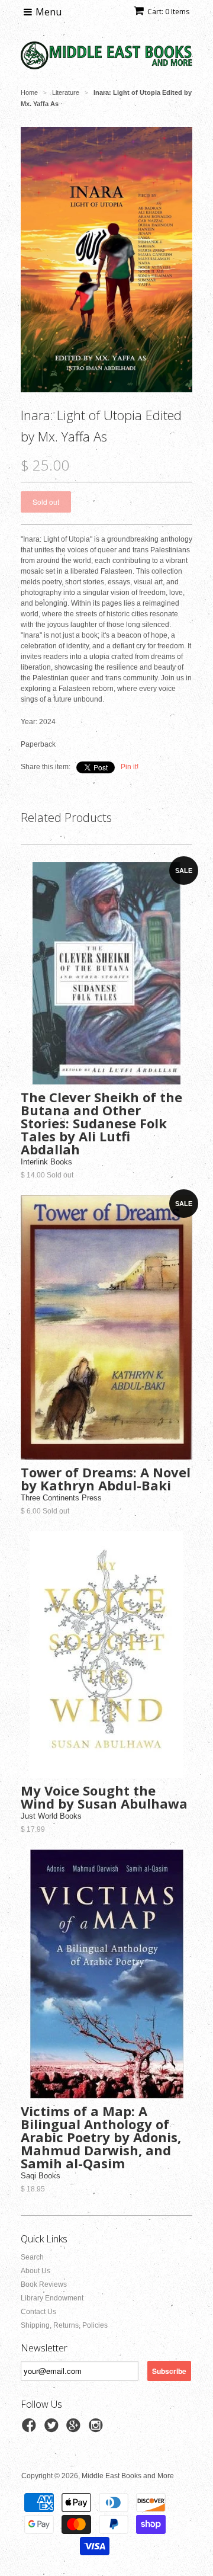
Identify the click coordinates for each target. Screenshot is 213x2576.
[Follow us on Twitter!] (53, 2429)
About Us (35, 2271)
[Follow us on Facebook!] (31, 2429)
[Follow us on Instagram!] (98, 2429)
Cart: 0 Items (168, 12)
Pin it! (130, 767)
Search (32, 2257)
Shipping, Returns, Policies (64, 2325)
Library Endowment (52, 2298)
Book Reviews (44, 2284)
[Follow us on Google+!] (75, 2429)
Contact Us (38, 2312)
